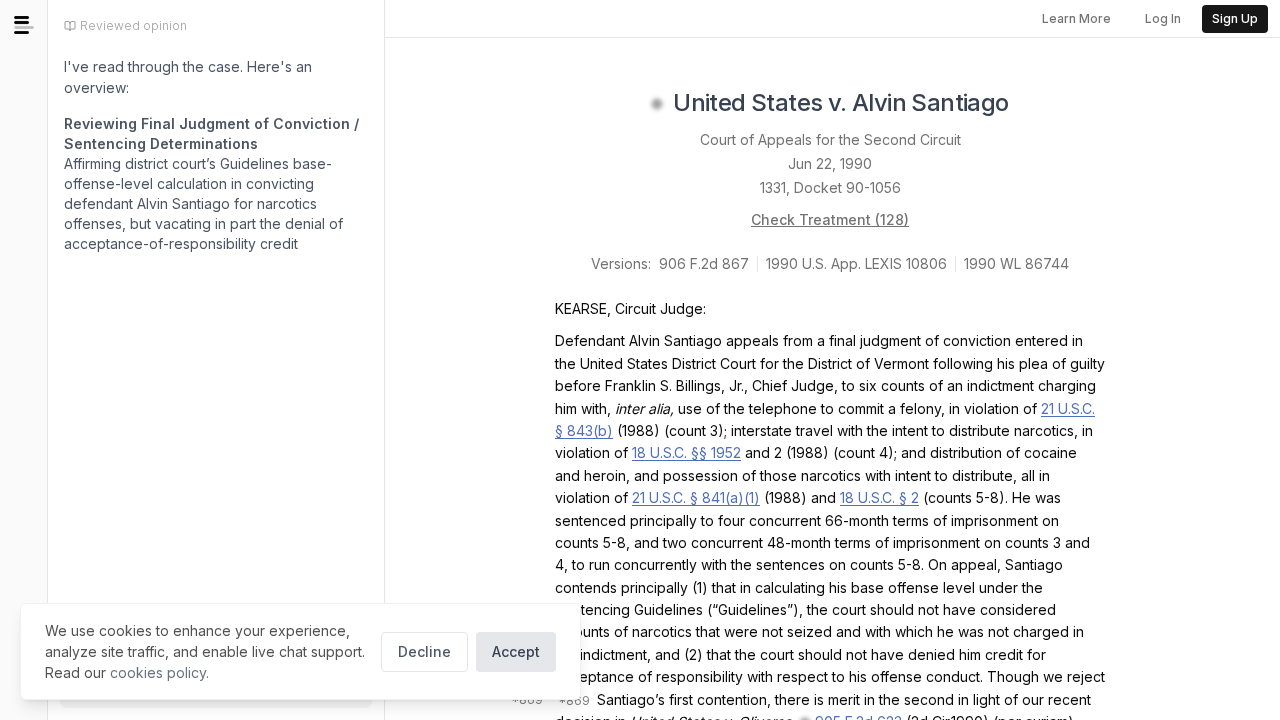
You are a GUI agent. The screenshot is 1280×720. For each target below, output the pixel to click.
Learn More (1076, 18)
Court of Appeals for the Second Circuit (830, 139)
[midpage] (24, 25)
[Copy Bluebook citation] (1031, 104)
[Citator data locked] (657, 104)
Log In (1163, 18)
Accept (516, 651)
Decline (424, 651)
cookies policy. (159, 672)
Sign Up (1235, 18)
